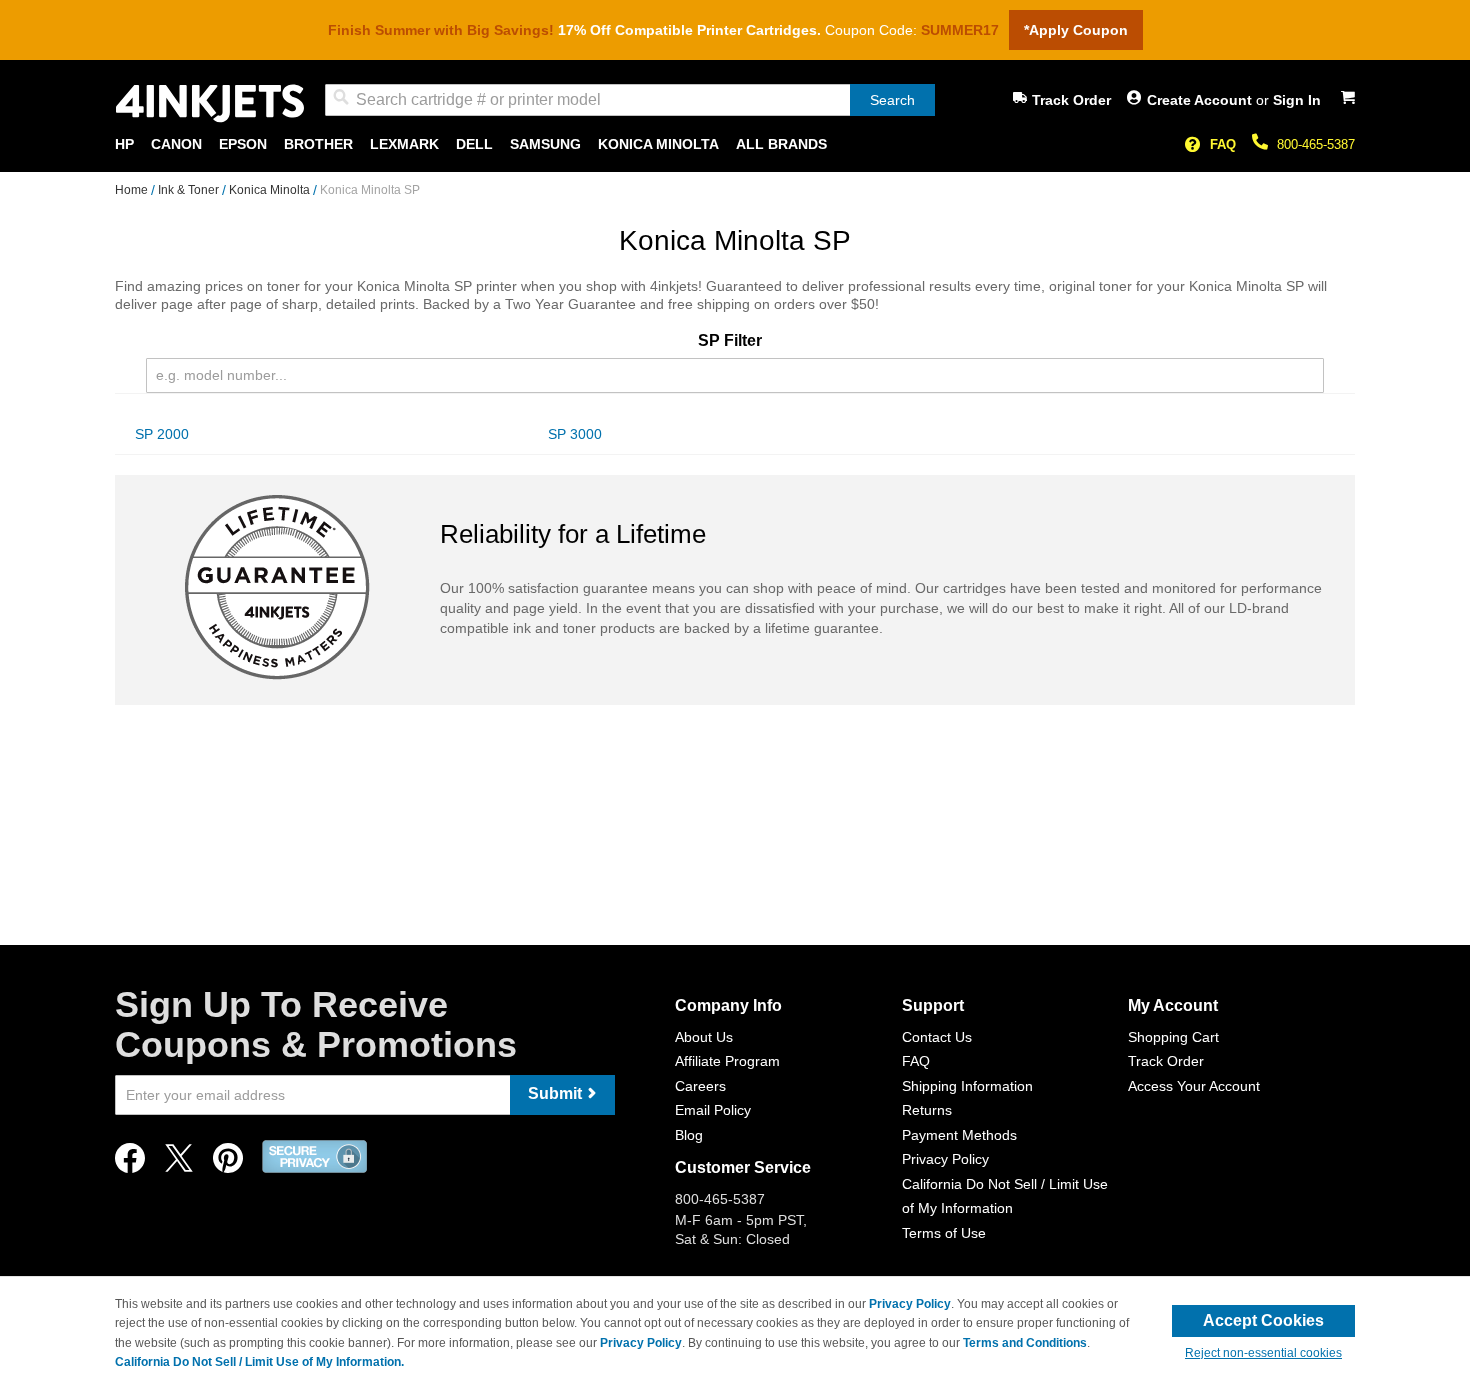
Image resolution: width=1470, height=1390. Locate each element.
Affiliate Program (727, 1061)
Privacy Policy (945, 1159)
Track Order (1071, 100)
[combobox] (630, 100)
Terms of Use (944, 1233)
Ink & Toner (190, 190)
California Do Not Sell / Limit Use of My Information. (259, 1362)
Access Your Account (1194, 1086)
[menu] (735, 144)
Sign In (1297, 100)
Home (133, 190)
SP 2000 (162, 434)
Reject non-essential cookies (1263, 1353)
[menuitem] (124, 144)
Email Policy (713, 1110)
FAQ (1223, 144)
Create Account (1201, 100)
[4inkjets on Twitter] (179, 1163)
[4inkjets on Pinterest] (228, 1163)
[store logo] (210, 103)
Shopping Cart (1173, 1037)
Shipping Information (967, 1086)
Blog (689, 1135)
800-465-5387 (1316, 144)
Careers (700, 1086)
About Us (704, 1037)
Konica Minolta (271, 190)
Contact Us (937, 1037)
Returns (927, 1110)
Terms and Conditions (1025, 1343)
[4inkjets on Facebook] (130, 1163)
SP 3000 (575, 434)
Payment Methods (959, 1135)
